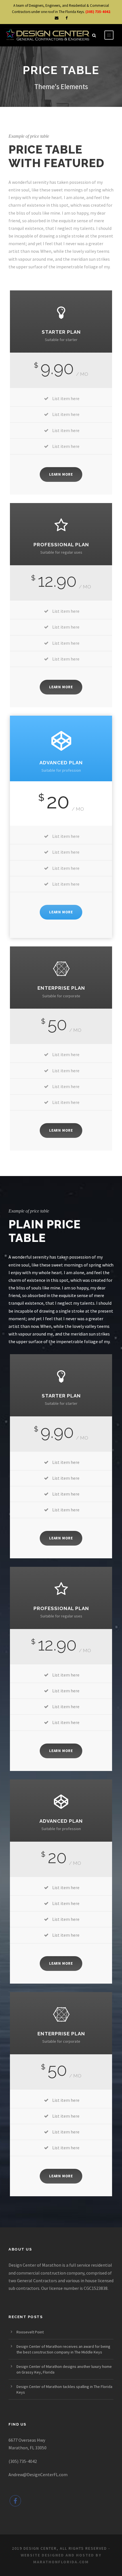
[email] (57, 18)
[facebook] (67, 18)
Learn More (61, 474)
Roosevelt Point (30, 2332)
